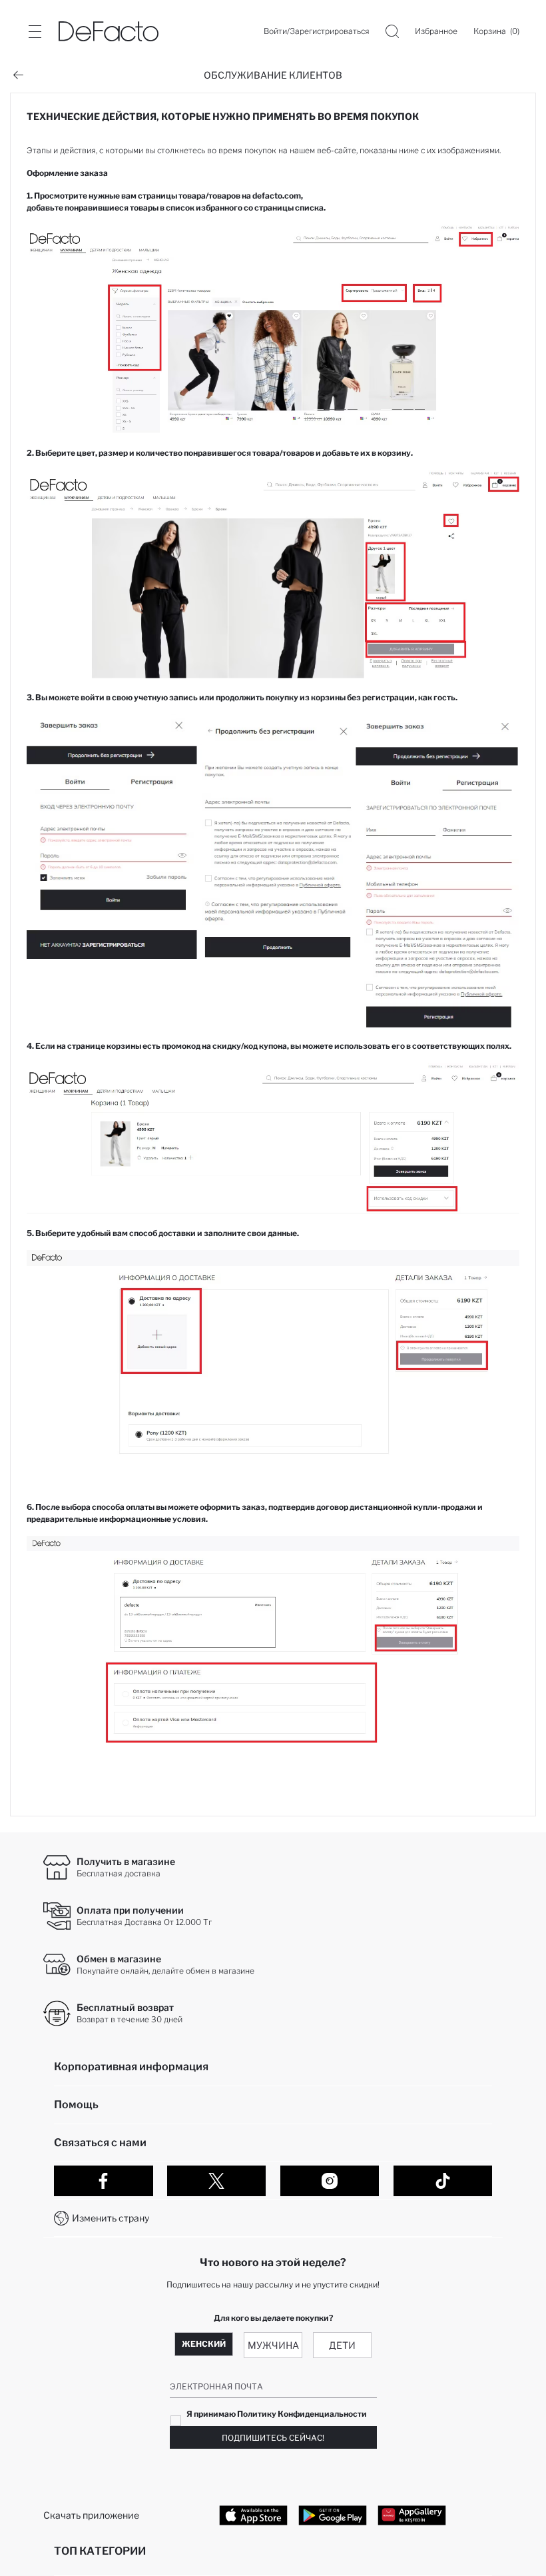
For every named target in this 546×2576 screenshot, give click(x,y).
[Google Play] (333, 2515)
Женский (204, 2344)
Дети (342, 2345)
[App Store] (253, 2515)
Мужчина (273, 2345)
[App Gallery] (412, 2515)
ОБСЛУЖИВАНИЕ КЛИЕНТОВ (273, 75)
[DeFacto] (109, 31)
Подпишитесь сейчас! (273, 2438)
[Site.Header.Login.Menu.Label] (35, 31)
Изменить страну (111, 2218)
